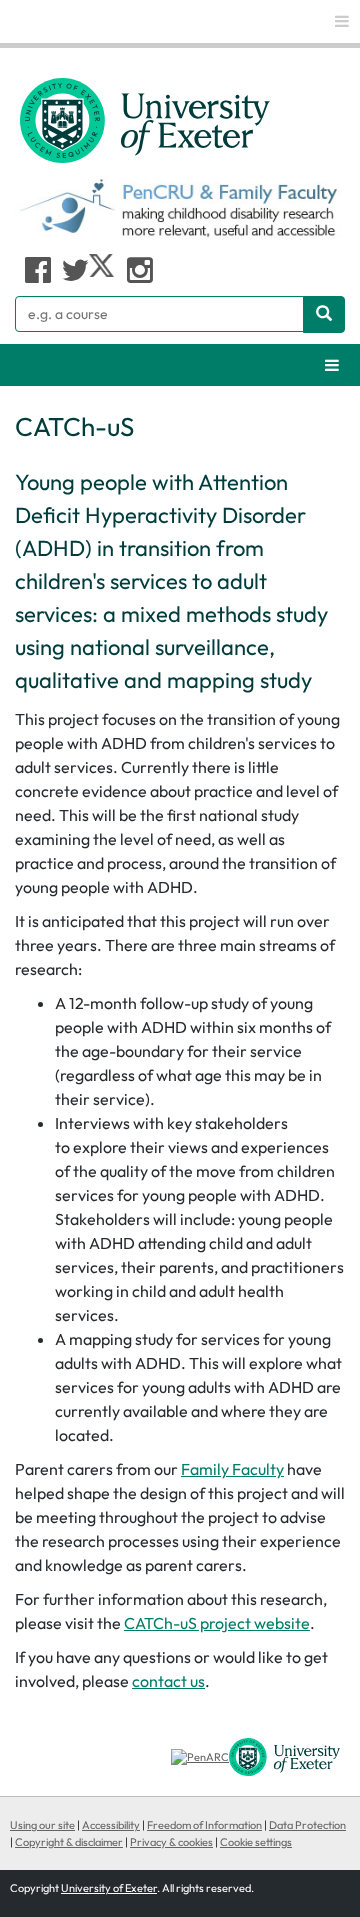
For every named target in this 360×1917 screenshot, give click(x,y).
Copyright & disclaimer (69, 1842)
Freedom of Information (204, 1825)
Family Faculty (232, 1469)
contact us (168, 1681)
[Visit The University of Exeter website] (284, 1756)
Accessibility (111, 1825)
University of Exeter (109, 1888)
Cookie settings (256, 1842)
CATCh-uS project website (217, 1623)
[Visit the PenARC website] (200, 1756)
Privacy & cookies (171, 1842)
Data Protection (307, 1825)
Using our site (42, 1825)
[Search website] (324, 314)
